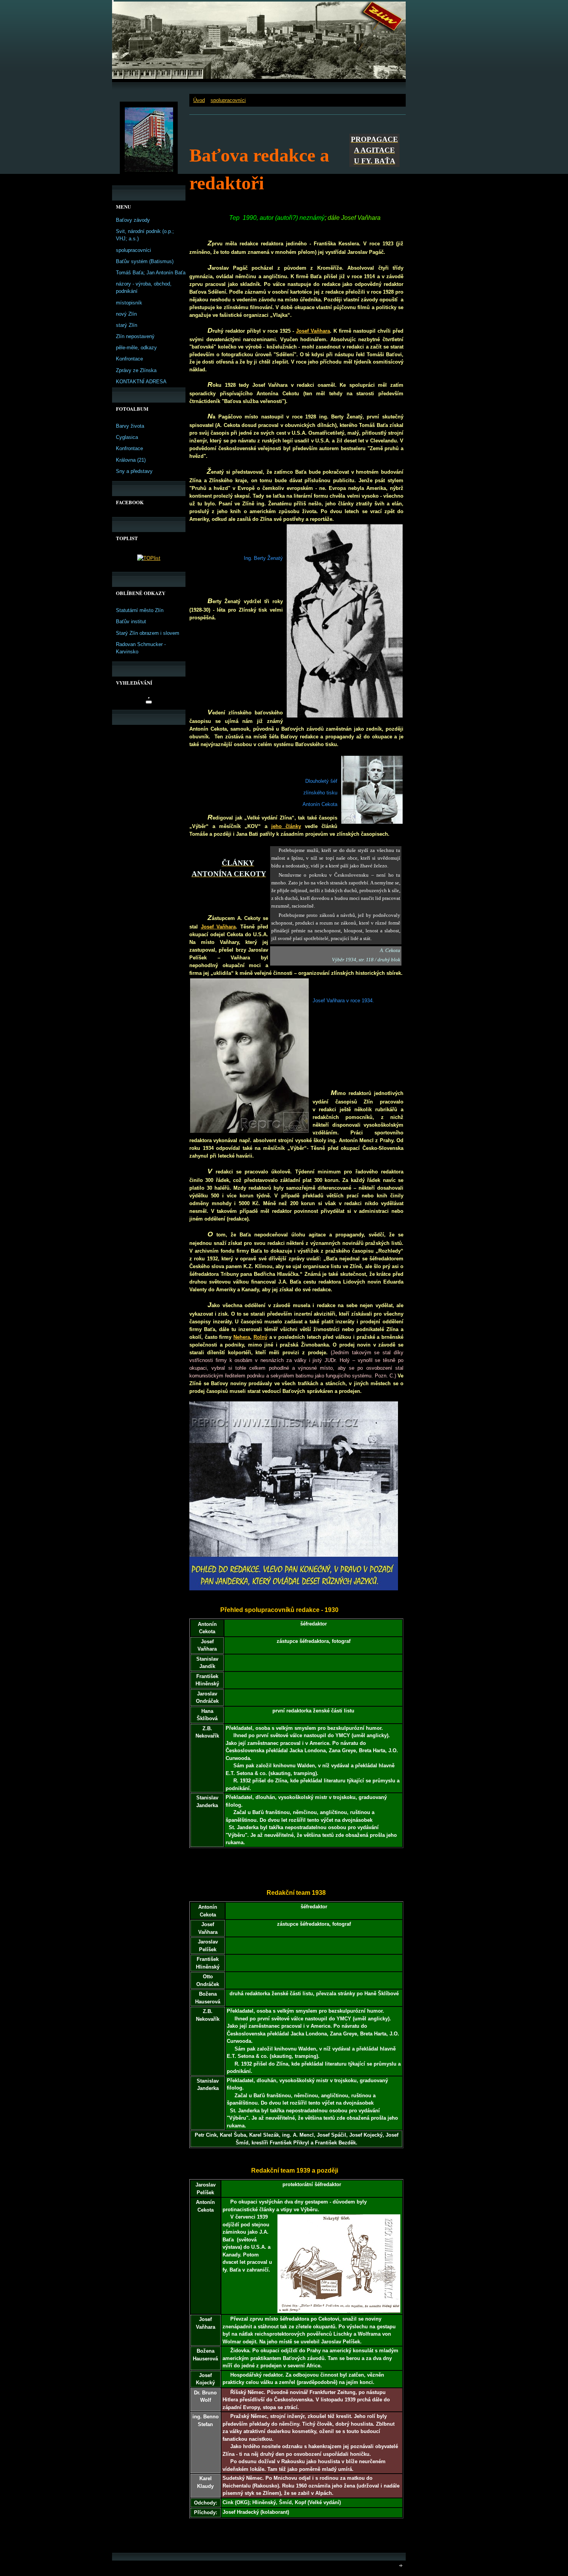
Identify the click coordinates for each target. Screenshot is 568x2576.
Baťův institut (131, 621)
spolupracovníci (228, 100)
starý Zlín (127, 325)
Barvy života (130, 426)
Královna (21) (131, 460)
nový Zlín (126, 314)
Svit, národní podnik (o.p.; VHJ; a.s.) (145, 235)
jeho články (286, 826)
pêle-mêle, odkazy (136, 348)
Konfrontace (129, 359)
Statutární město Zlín (140, 610)
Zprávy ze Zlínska (136, 370)
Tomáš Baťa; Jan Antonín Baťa (151, 273)
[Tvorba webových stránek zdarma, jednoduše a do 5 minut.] (401, 2565)
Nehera (242, 1337)
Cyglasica (127, 437)
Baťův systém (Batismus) (145, 261)
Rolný (260, 1337)
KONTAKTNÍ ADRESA (141, 382)
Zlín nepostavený (135, 336)
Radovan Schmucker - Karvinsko (141, 648)
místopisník (129, 303)
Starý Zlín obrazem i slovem (148, 633)
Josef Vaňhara (313, 331)
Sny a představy (134, 471)
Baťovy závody (133, 220)
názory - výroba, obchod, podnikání (144, 287)
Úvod (199, 100)
